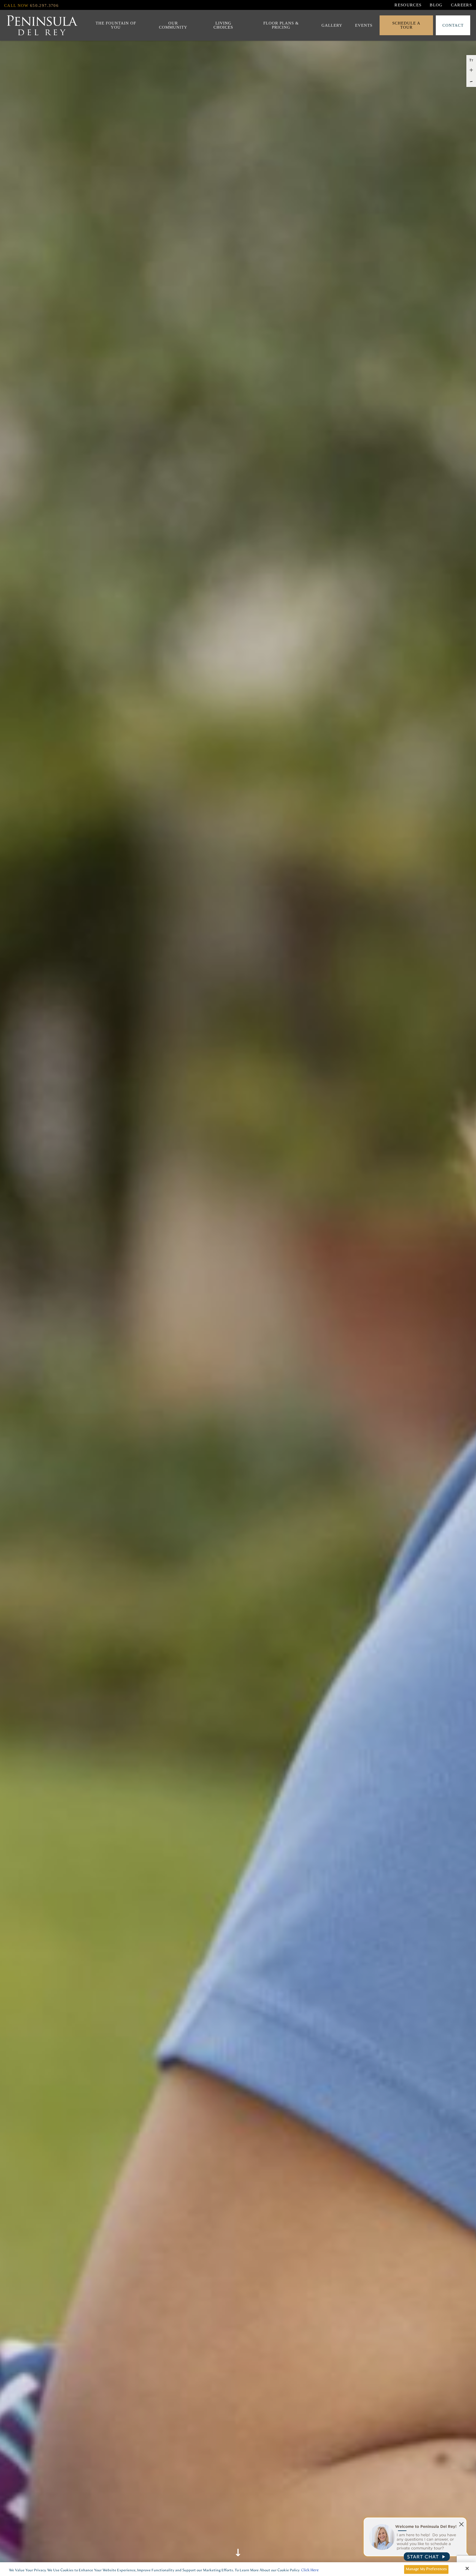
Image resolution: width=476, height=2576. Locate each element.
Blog (436, 5)
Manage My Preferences (426, 2569)
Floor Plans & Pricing (281, 25)
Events (364, 25)
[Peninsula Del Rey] (42, 25)
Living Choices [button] (223, 25)
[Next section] (238, 2544)
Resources (408, 5)
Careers (461, 5)
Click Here (310, 2570)
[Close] (467, 2569)
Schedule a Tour (406, 25)
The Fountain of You (116, 25)
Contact (453, 25)
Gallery (332, 25)
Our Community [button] (173, 25)
